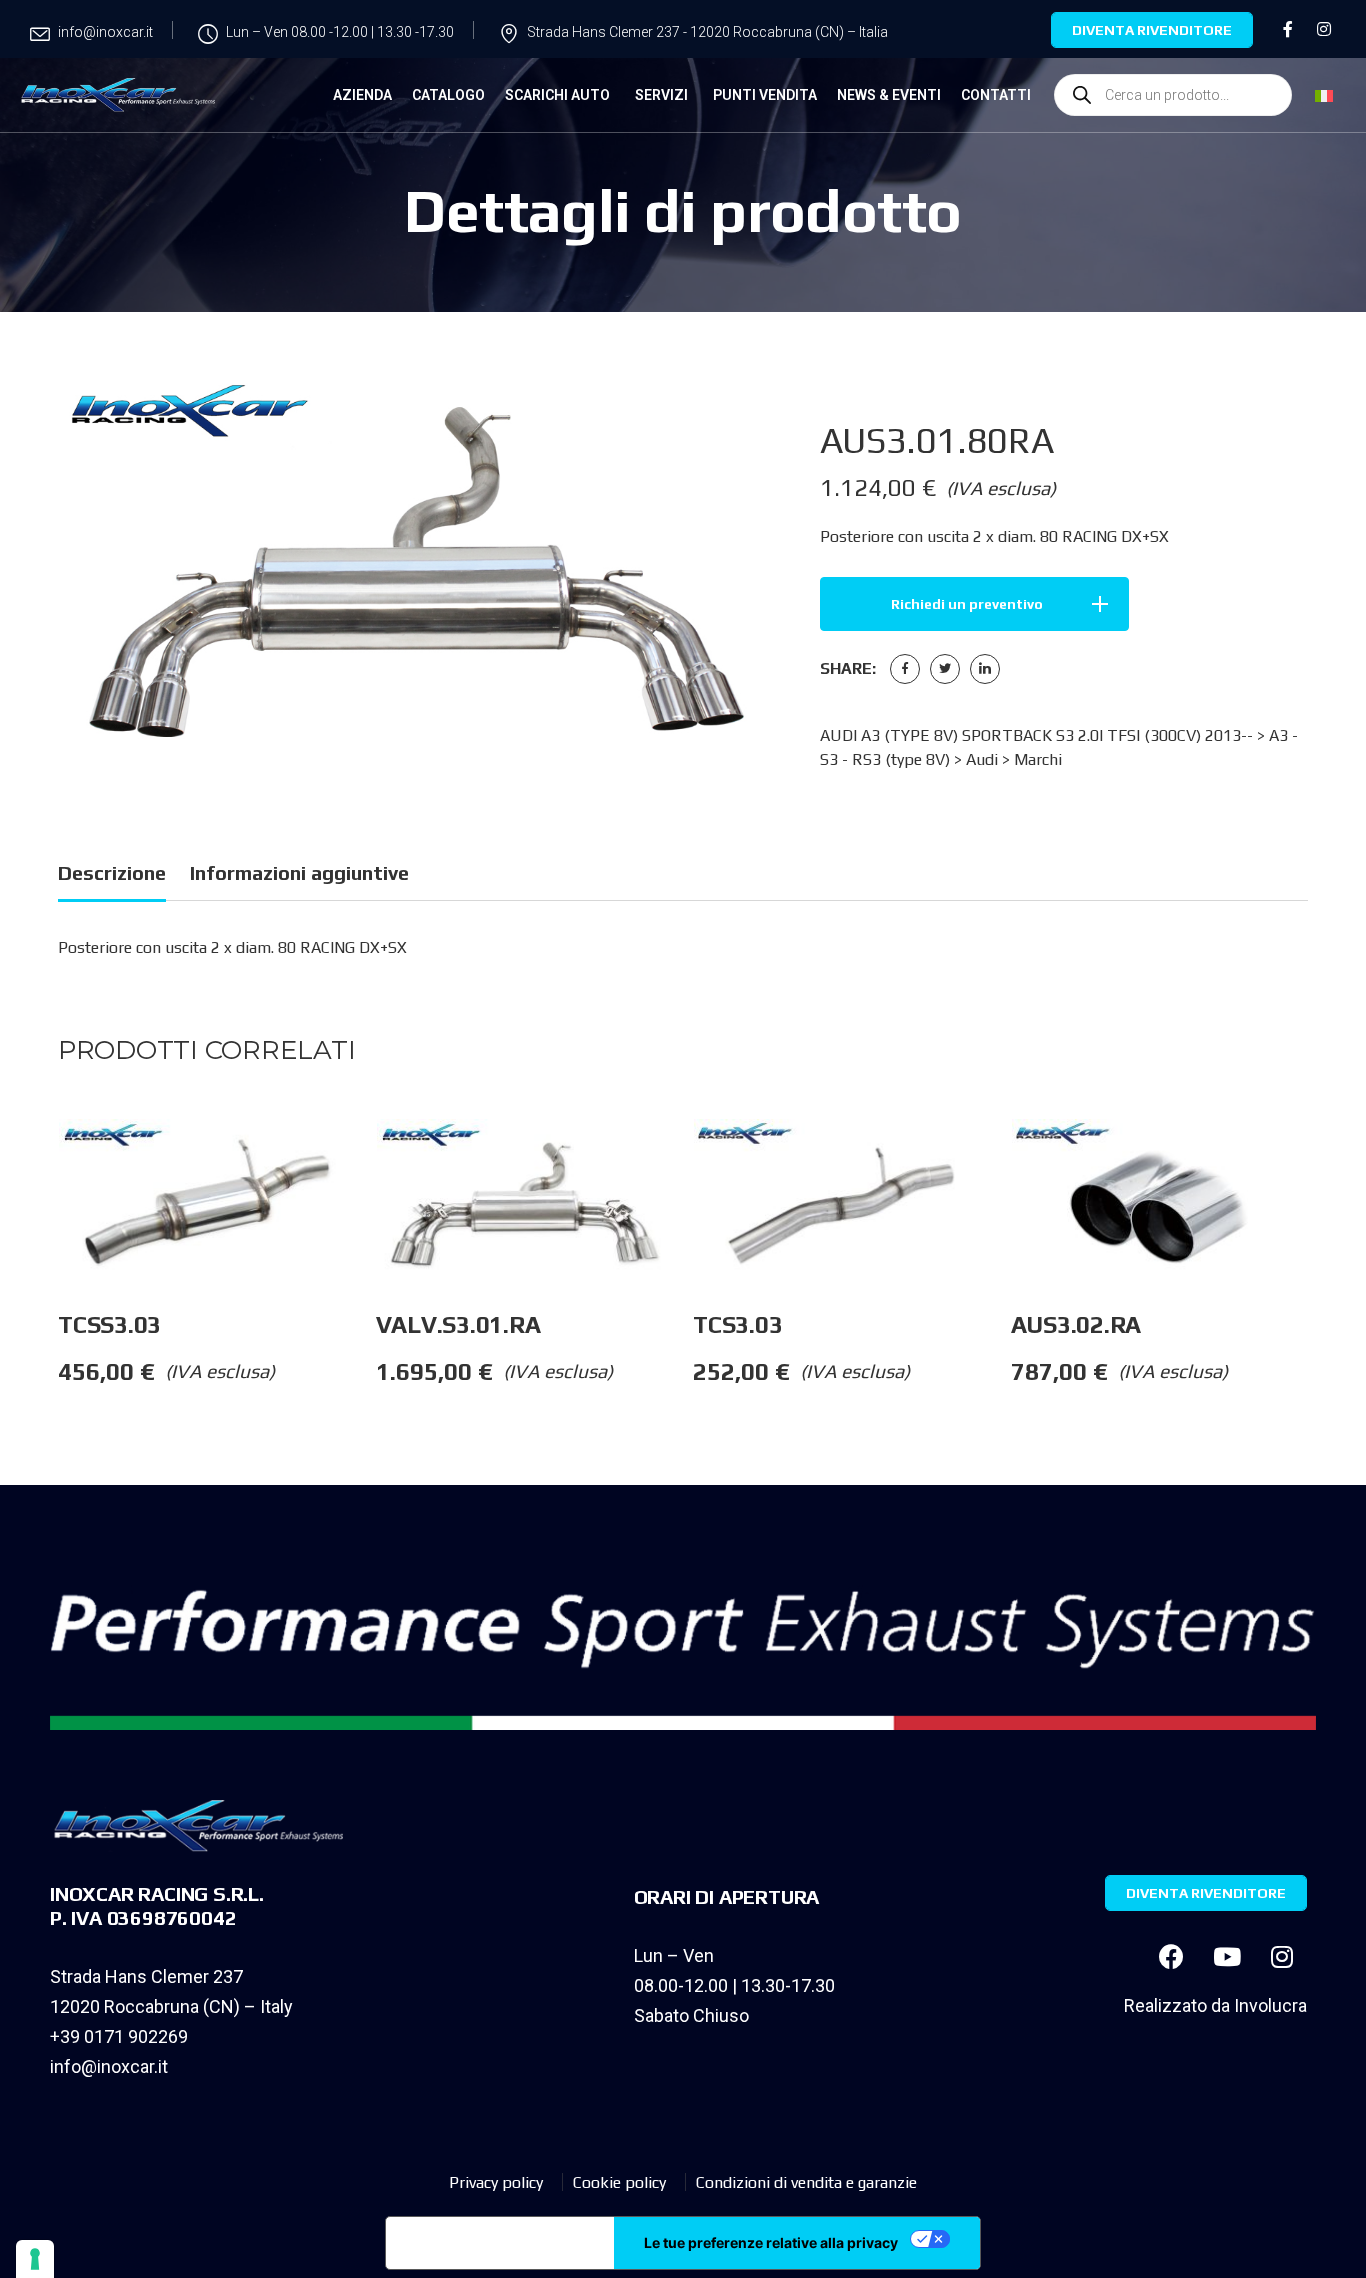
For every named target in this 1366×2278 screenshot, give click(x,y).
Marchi (1038, 759)
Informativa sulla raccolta (500, 2243)
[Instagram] (1282, 1956)
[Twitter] (945, 669)
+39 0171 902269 (119, 2036)
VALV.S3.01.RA (458, 1324)
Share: (848, 668)
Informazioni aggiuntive (299, 872)
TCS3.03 (737, 1324)
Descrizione (112, 872)
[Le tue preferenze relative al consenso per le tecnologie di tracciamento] (35, 2259)
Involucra (1270, 2005)
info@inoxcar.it (109, 2066)
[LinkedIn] (985, 669)
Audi (982, 759)
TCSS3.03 (109, 1324)
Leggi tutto (375, 1159)
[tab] (112, 876)
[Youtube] (1227, 1956)
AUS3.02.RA (1076, 1324)
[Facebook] (905, 669)
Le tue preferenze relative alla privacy (771, 2242)
